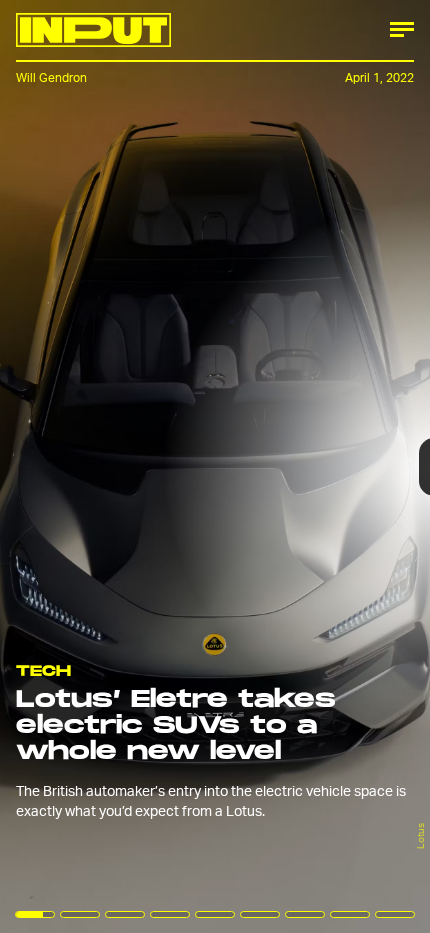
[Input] (93, 30)
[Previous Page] (71, 466)
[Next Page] (286, 466)
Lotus (420, 836)
